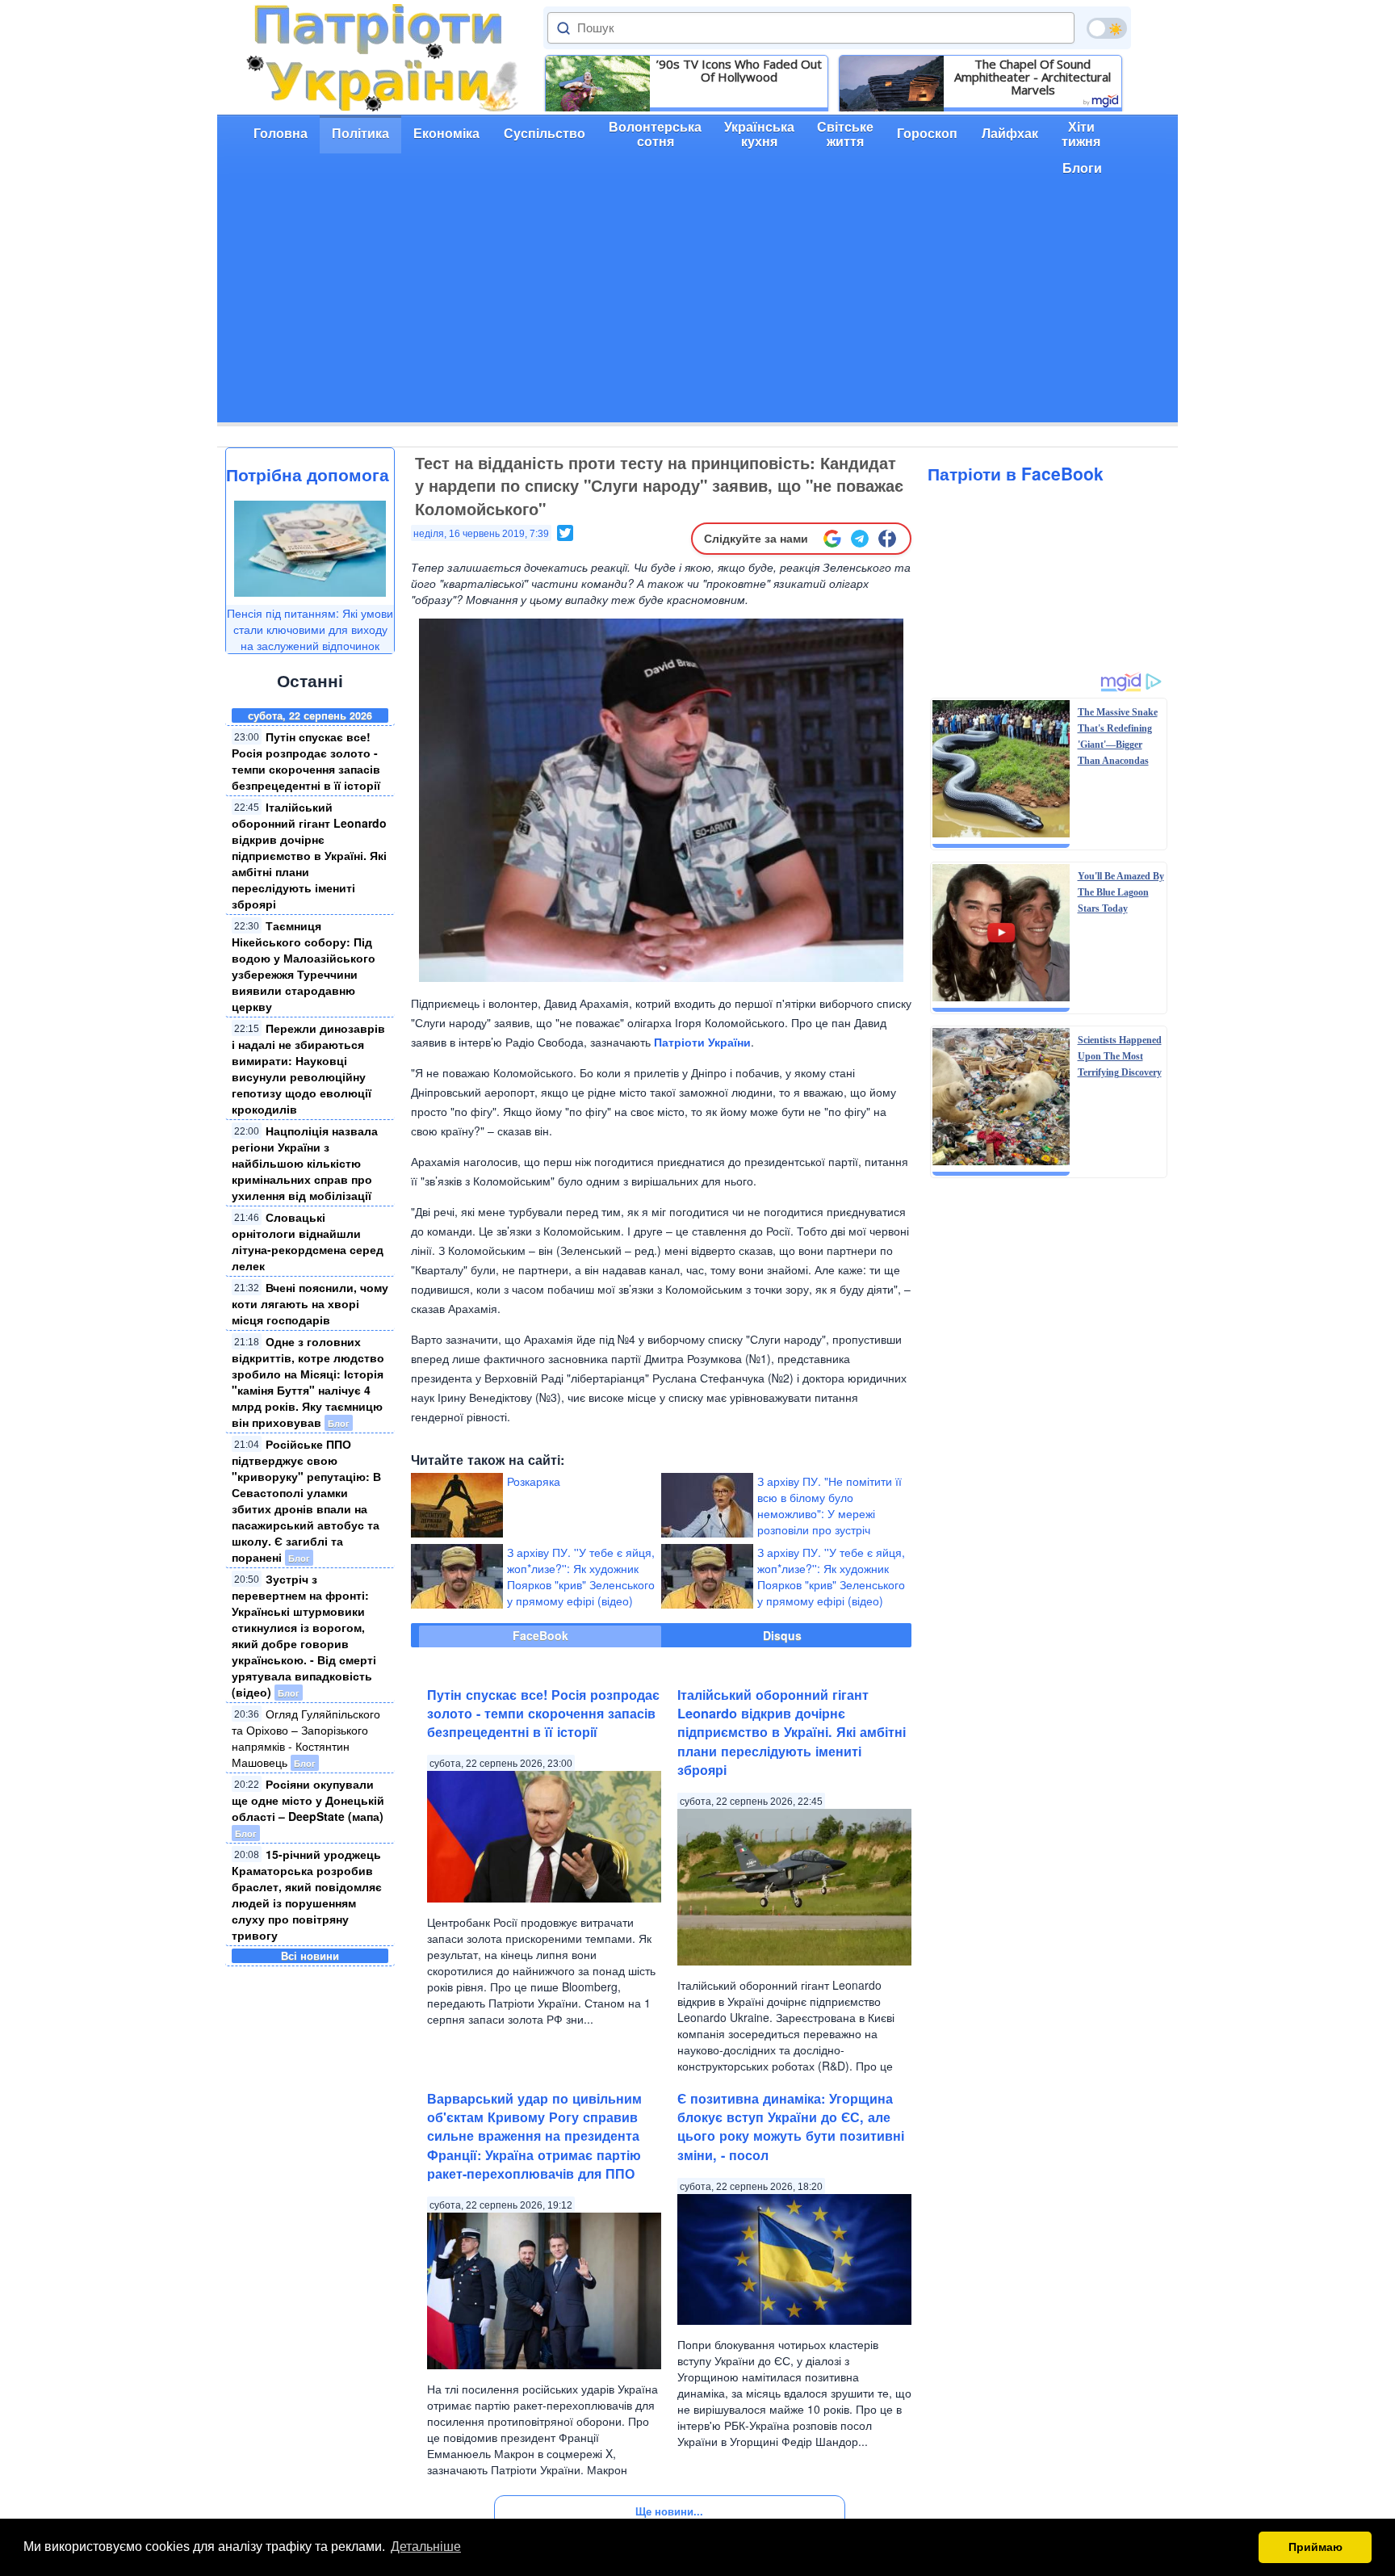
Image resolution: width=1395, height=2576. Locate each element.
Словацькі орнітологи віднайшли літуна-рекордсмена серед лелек (308, 1241)
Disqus (782, 1635)
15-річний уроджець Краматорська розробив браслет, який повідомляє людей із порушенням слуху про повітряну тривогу (307, 1894)
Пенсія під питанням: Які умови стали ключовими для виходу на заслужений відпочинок (310, 629)
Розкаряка (534, 1481)
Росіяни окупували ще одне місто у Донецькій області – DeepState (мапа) (308, 1800)
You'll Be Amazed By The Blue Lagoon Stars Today (1121, 892)
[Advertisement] (697, 309)
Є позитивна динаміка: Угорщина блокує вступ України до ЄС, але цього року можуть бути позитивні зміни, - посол (791, 2127)
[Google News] (832, 539)
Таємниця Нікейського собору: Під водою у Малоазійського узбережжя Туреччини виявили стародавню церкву (304, 966)
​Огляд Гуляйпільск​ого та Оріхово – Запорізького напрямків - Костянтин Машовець (306, 1738)
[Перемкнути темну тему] (1107, 28)
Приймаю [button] (1315, 2547)
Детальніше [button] (426, 2547)
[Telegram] (860, 539)
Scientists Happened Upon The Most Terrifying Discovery (1120, 1056)
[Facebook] (887, 539)
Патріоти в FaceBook (1016, 473)
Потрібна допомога (308, 474)
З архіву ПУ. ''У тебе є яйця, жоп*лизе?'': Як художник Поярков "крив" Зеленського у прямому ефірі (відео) (581, 1576)
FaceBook (540, 1635)
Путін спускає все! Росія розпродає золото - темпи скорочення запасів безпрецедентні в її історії (306, 761)
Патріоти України (702, 1042)
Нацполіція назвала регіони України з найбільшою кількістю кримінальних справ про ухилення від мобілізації (305, 1163)
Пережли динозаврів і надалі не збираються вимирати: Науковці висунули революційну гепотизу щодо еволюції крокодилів (308, 1068)
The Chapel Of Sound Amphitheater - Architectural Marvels (1033, 77)
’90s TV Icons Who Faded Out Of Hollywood (739, 70)
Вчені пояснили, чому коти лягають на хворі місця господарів (310, 1303)
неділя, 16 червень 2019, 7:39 (481, 534)
